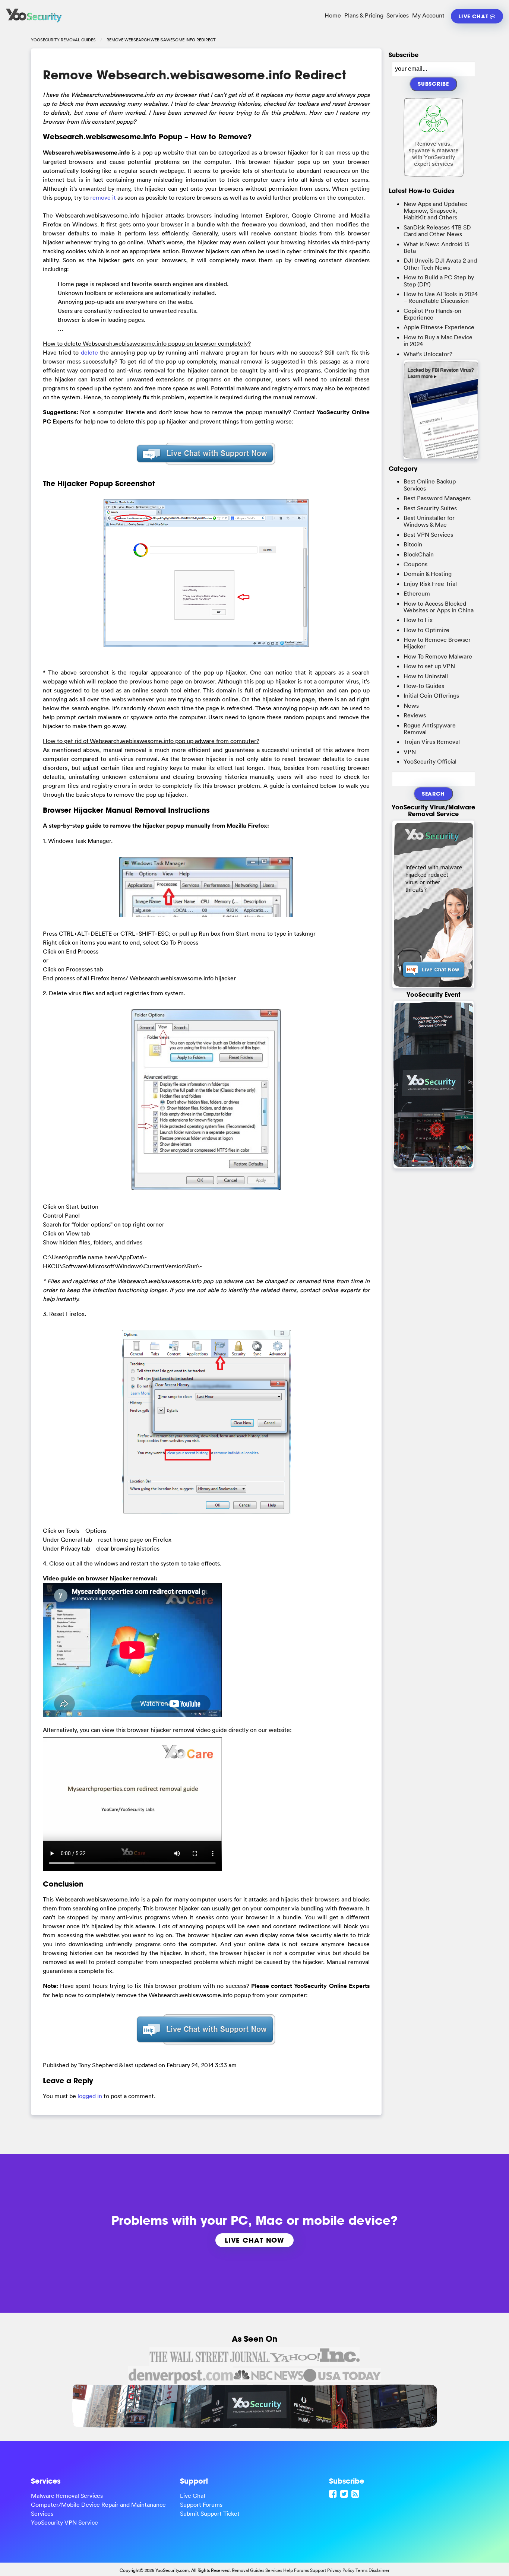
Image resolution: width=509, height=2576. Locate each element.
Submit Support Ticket (210, 2513)
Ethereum (417, 593)
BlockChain (419, 554)
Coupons (415, 564)
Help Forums (296, 2570)
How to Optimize (426, 630)
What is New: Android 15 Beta (437, 247)
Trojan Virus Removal (432, 742)
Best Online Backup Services (430, 485)
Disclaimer (379, 2570)
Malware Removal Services (67, 2496)
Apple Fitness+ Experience (439, 327)
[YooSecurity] (34, 22)
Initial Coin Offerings (431, 695)
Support (318, 2570)
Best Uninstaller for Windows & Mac (429, 521)
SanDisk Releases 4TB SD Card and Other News (437, 231)
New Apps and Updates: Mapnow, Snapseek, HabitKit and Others (436, 211)
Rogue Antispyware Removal (430, 729)
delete (89, 352)
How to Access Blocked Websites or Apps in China (439, 607)
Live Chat (474, 16)
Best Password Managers (437, 498)
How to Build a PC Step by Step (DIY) (439, 280)
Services (398, 15)
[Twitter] (345, 2494)
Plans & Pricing (364, 15)
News (411, 705)
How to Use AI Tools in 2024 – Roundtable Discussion (441, 297)
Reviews (415, 715)
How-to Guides (424, 686)
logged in (90, 2096)
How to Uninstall (426, 676)
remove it (103, 197)
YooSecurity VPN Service (64, 2522)
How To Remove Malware (438, 656)
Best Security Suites (430, 508)
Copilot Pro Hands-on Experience (432, 314)
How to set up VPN (429, 666)
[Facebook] (334, 2494)
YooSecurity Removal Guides (63, 40)
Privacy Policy (341, 2570)
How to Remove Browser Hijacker (437, 643)
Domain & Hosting (428, 574)
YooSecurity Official (430, 761)
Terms (361, 2570)
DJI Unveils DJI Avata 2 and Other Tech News (440, 264)
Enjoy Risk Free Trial (430, 584)
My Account (428, 15)
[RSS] (356, 2494)
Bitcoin (413, 544)
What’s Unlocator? (428, 354)
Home (333, 15)
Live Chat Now (255, 2240)
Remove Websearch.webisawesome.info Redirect (195, 75)
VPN (410, 752)
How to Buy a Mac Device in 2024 (438, 340)
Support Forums (201, 2504)
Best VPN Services (428, 534)
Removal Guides (248, 2570)
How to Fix (418, 620)
